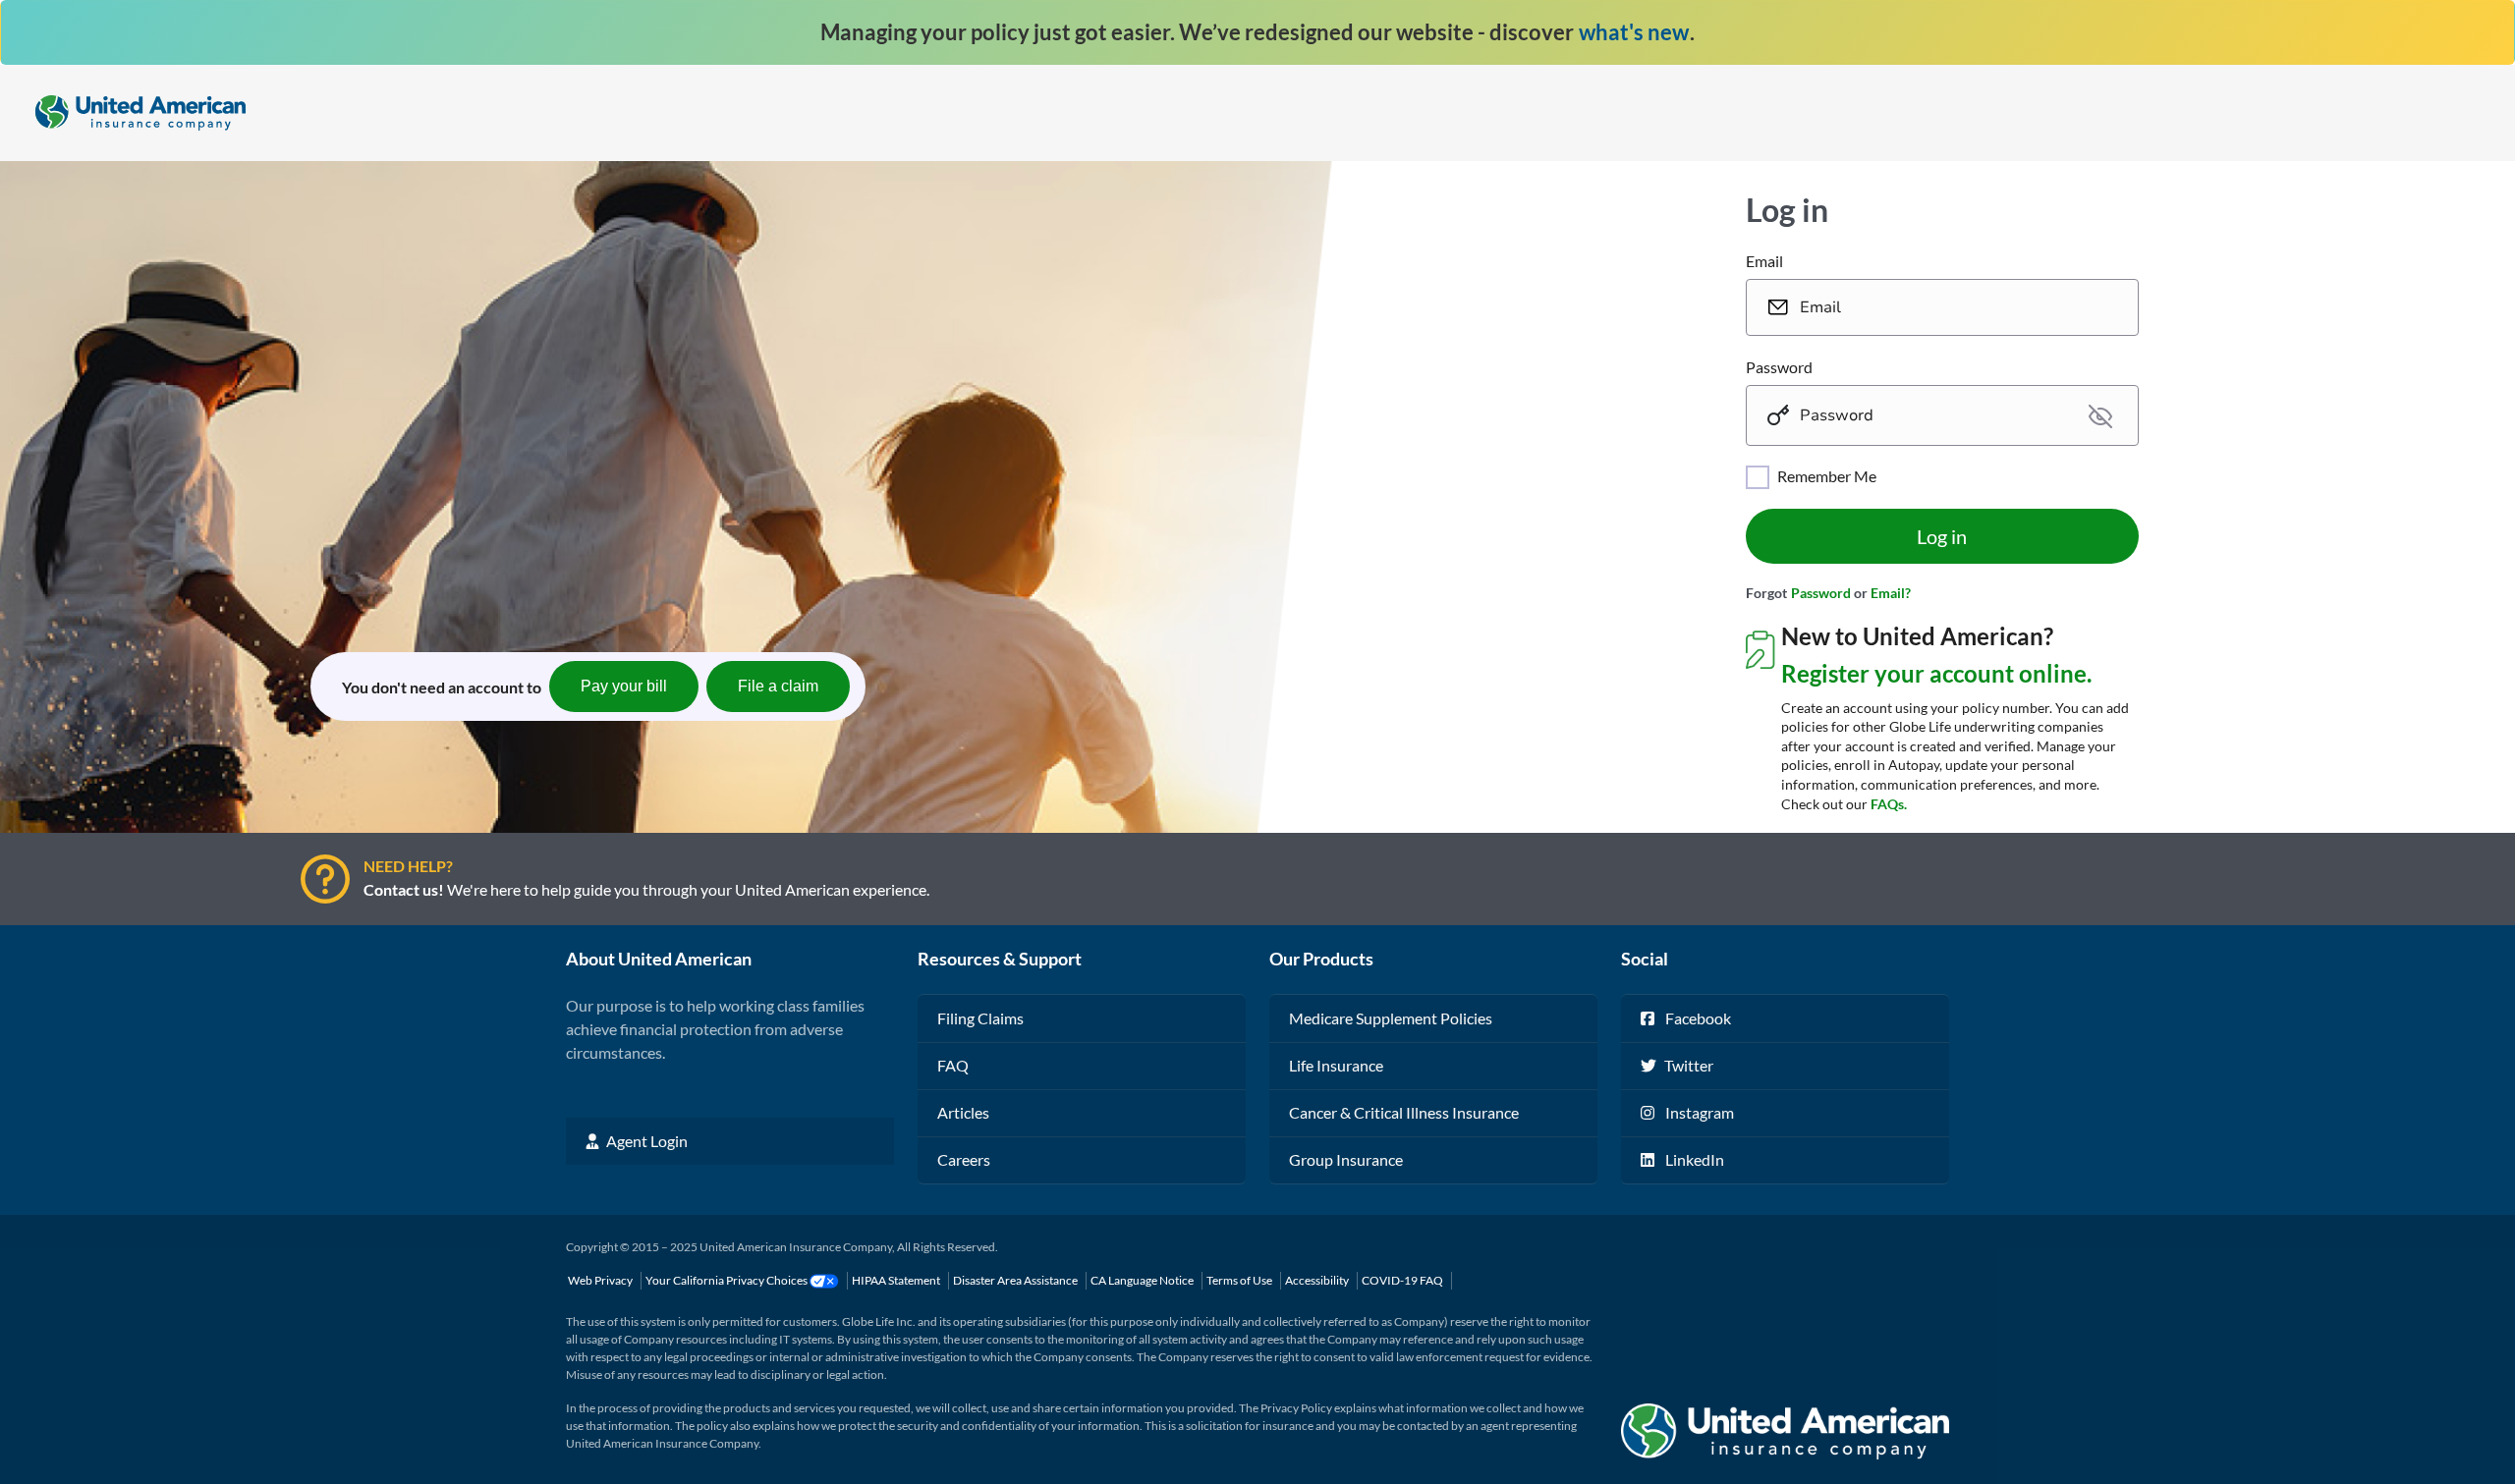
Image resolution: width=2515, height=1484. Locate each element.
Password (1779, 367)
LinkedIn (1693, 1159)
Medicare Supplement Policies (1391, 1018)
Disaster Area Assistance (1015, 1280)
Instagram (1698, 1112)
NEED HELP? (408, 866)
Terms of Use (1239, 1280)
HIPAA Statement (896, 1280)
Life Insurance (1336, 1065)
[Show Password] (2100, 415)
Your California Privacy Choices (727, 1280)
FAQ (953, 1065)
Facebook (1697, 1018)
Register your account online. (1936, 673)
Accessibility (1317, 1280)
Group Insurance (1346, 1159)
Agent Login (645, 1141)
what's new (1634, 32)
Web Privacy (600, 1280)
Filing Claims (980, 1018)
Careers (964, 1159)
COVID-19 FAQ (1402, 1280)
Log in (1942, 536)
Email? (1891, 593)
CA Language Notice (1142, 1280)
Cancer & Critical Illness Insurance (1404, 1112)
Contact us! (405, 889)
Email (1764, 261)
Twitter (1689, 1065)
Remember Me (1827, 476)
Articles (963, 1112)
